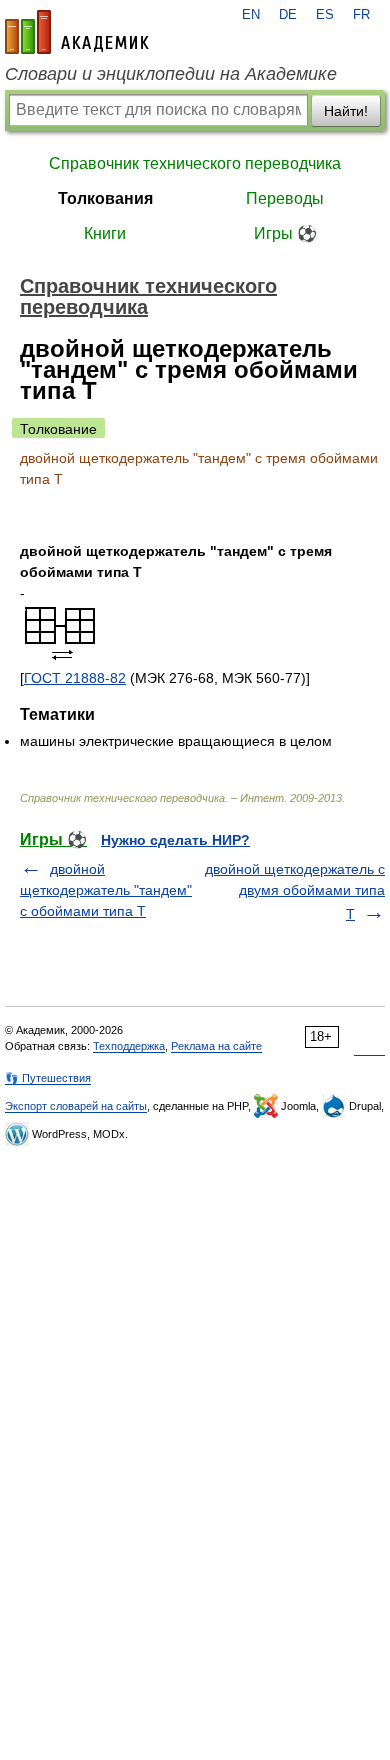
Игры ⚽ (285, 233)
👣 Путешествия (48, 1078)
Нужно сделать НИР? (175, 840)
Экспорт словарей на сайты (76, 1106)
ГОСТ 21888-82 (75, 678)
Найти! (346, 111)
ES (325, 15)
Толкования (105, 198)
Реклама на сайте (216, 1046)
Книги (105, 233)
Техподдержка (129, 1046)
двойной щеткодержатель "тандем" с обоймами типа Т (106, 890)
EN (251, 15)
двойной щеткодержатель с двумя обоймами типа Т (295, 891)
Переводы (285, 198)
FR (361, 15)
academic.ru (77, 32)
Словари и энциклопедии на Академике (171, 74)
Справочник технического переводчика (195, 163)
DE (288, 15)
